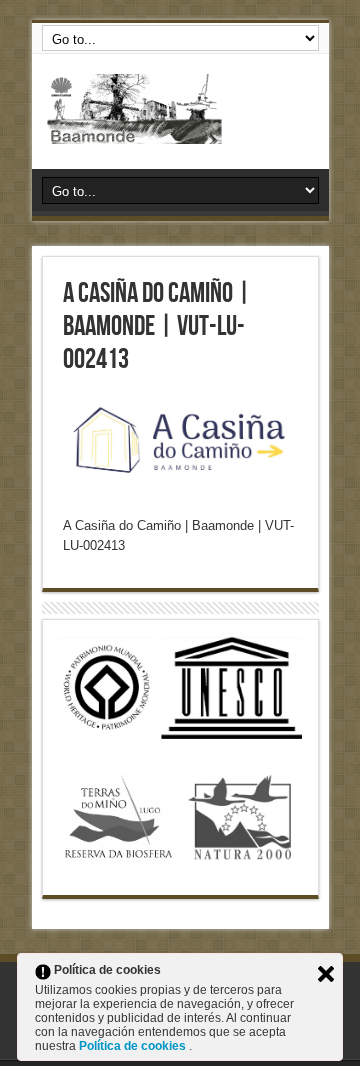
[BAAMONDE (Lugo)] (180, 109)
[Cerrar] (326, 974)
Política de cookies (134, 1046)
